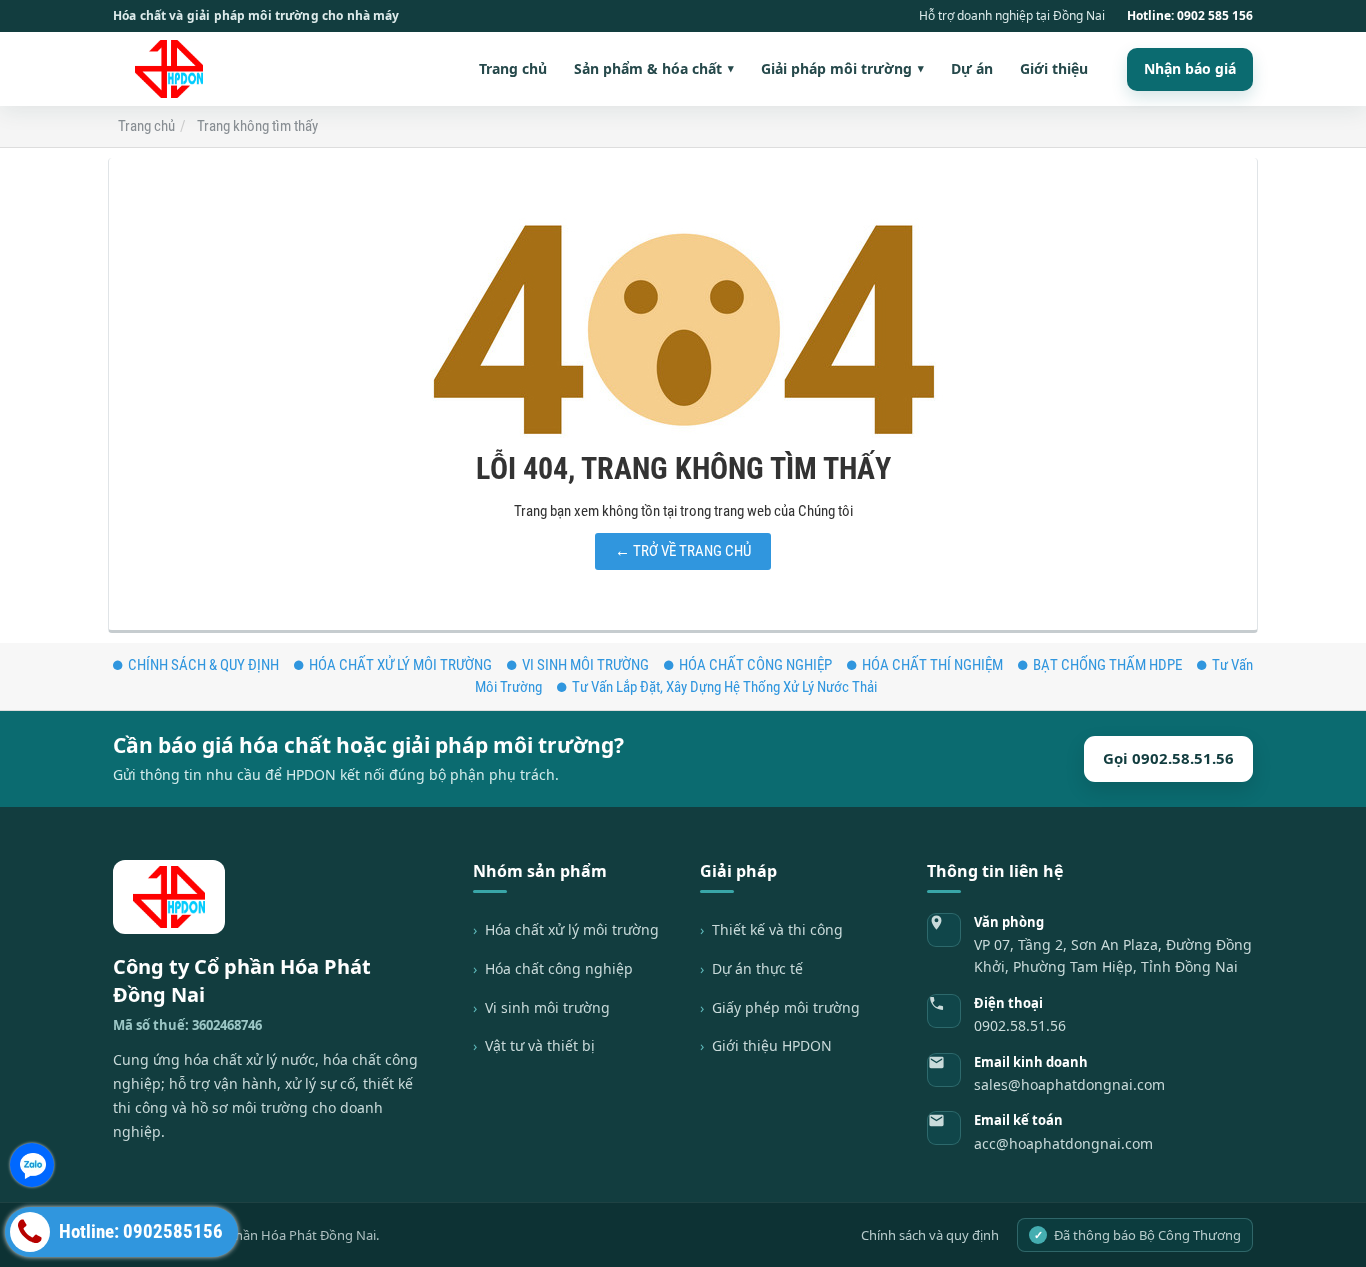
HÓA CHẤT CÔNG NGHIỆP (755, 665)
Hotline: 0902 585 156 (1190, 16)
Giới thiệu (1054, 68)
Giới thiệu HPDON (772, 1045)
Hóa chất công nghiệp (559, 968)
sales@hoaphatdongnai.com (1069, 1084)
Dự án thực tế (757, 968)
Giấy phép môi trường (786, 1007)
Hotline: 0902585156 (139, 1232)
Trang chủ (513, 68)
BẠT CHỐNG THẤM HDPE (1107, 665)
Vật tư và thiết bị (540, 1045)
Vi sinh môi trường (547, 1007)
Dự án (972, 68)
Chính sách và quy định (930, 1235)
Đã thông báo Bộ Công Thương (1138, 1235)
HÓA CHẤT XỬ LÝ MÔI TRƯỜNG (400, 665)
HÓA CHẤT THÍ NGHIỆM (932, 665)
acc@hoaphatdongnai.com (1063, 1143)
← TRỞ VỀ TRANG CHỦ (683, 551)
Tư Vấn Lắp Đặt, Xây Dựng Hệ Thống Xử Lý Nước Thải (724, 687)
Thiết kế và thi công (777, 929)
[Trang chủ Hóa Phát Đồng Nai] (175, 69)
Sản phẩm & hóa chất (654, 68)
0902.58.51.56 (1020, 1025)
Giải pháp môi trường (842, 68)
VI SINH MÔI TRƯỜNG (585, 665)
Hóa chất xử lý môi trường (572, 929)
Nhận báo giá (1190, 68)
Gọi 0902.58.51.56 (1168, 758)
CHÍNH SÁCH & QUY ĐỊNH (203, 665)
